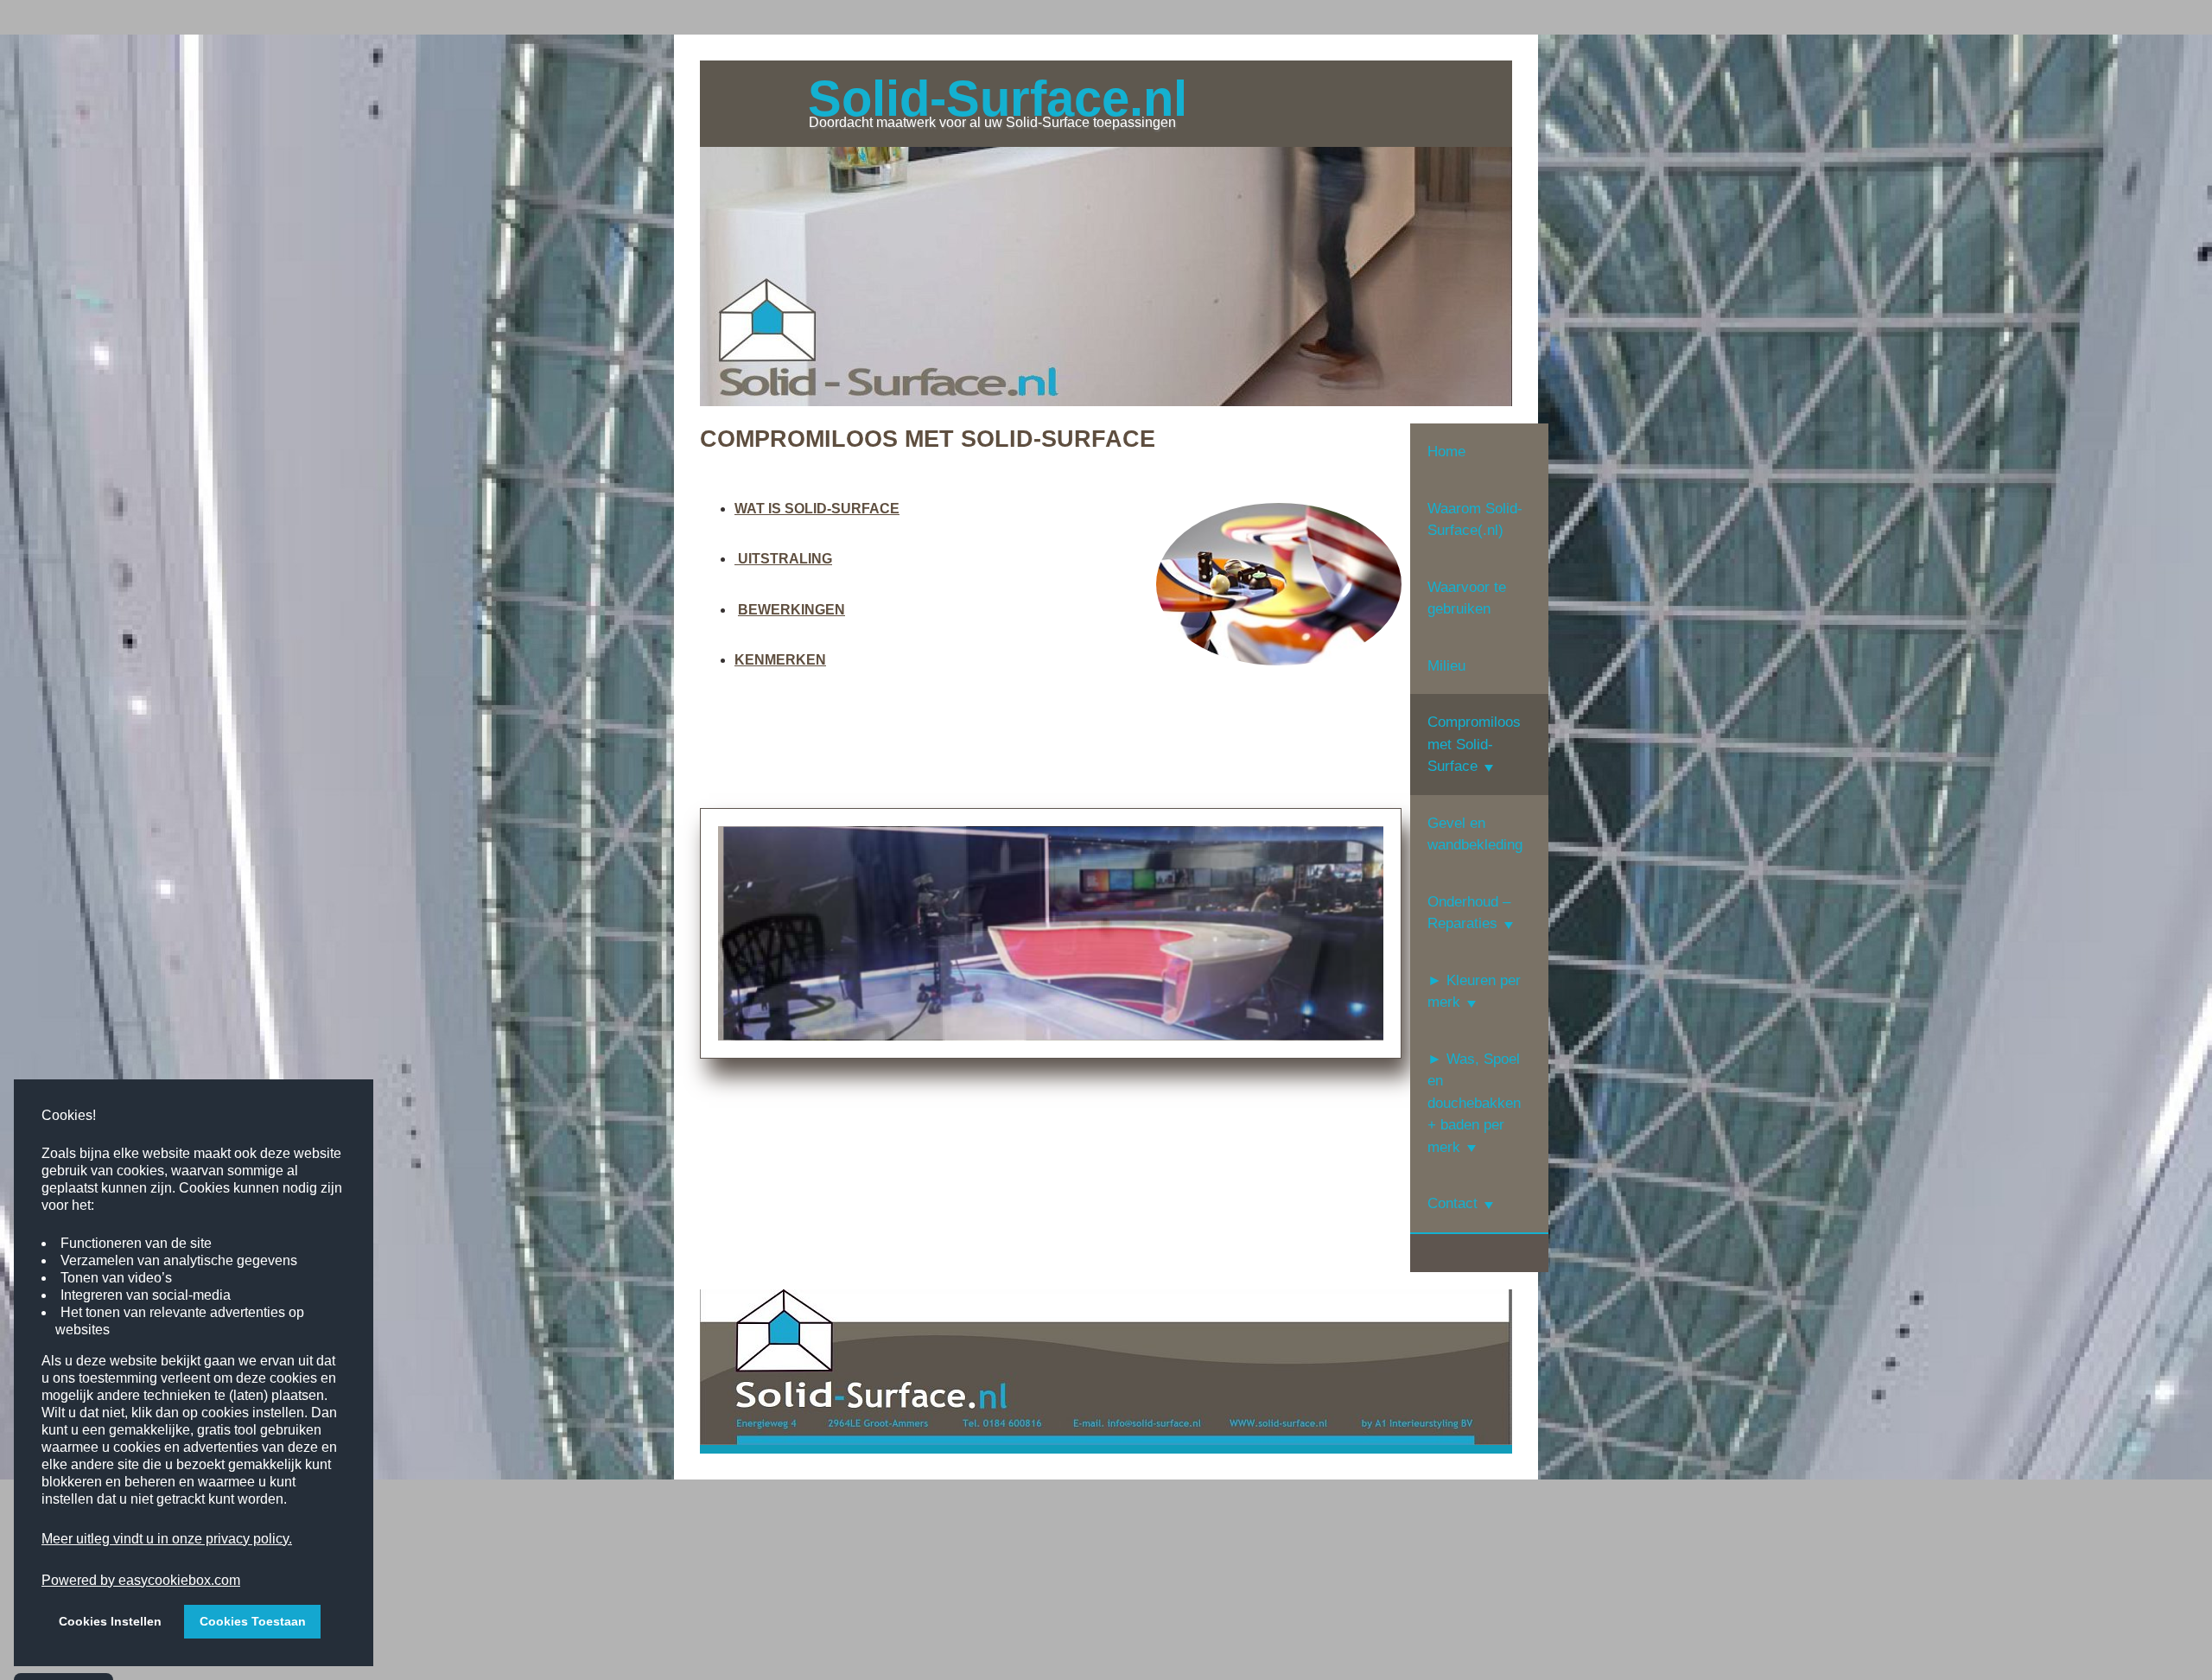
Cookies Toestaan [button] (253, 1621)
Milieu (1446, 666)
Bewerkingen (791, 610)
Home (1446, 452)
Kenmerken (780, 660)
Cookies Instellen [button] (110, 1621)
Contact (1452, 1203)
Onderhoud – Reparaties (1469, 913)
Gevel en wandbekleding (1475, 834)
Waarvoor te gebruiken (1467, 598)
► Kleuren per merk (1474, 992)
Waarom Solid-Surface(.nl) (1475, 520)
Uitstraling (783, 559)
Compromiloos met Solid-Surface (1474, 744)
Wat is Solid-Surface (817, 509)
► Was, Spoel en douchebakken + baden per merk (1474, 1103)
